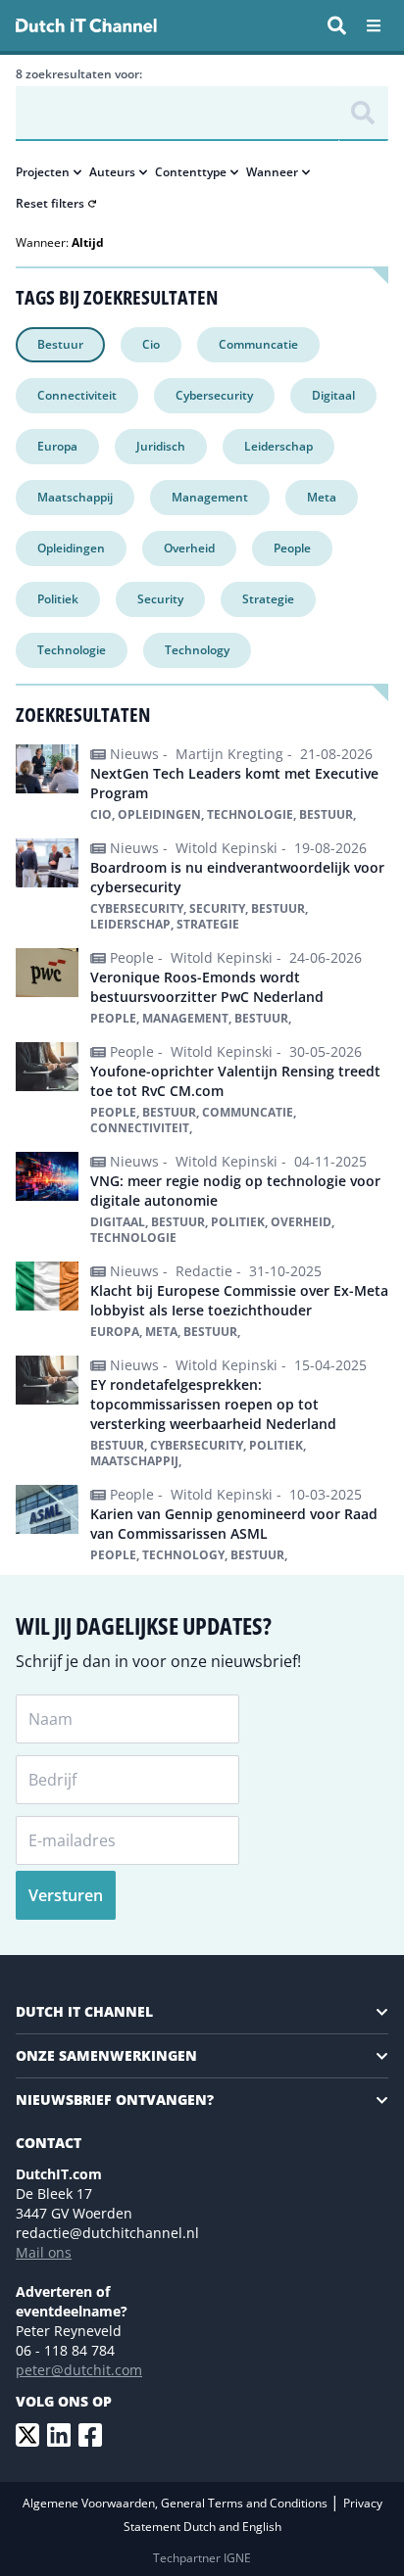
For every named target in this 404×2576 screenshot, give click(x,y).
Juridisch (161, 446)
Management (210, 497)
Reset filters (50, 204)
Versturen (66, 1895)
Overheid (189, 548)
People (292, 548)
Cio (151, 344)
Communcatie (258, 344)
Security (160, 599)
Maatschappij (75, 497)
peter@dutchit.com (79, 2370)
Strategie (268, 599)
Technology (197, 650)
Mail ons (44, 2252)
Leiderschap (278, 446)
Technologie (72, 650)
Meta (322, 497)
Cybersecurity (214, 395)
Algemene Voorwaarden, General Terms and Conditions (177, 2503)
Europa (57, 446)
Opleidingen (71, 548)
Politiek (58, 599)
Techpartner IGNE (202, 2558)
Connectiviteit (77, 395)
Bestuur (60, 344)
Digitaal (333, 395)
